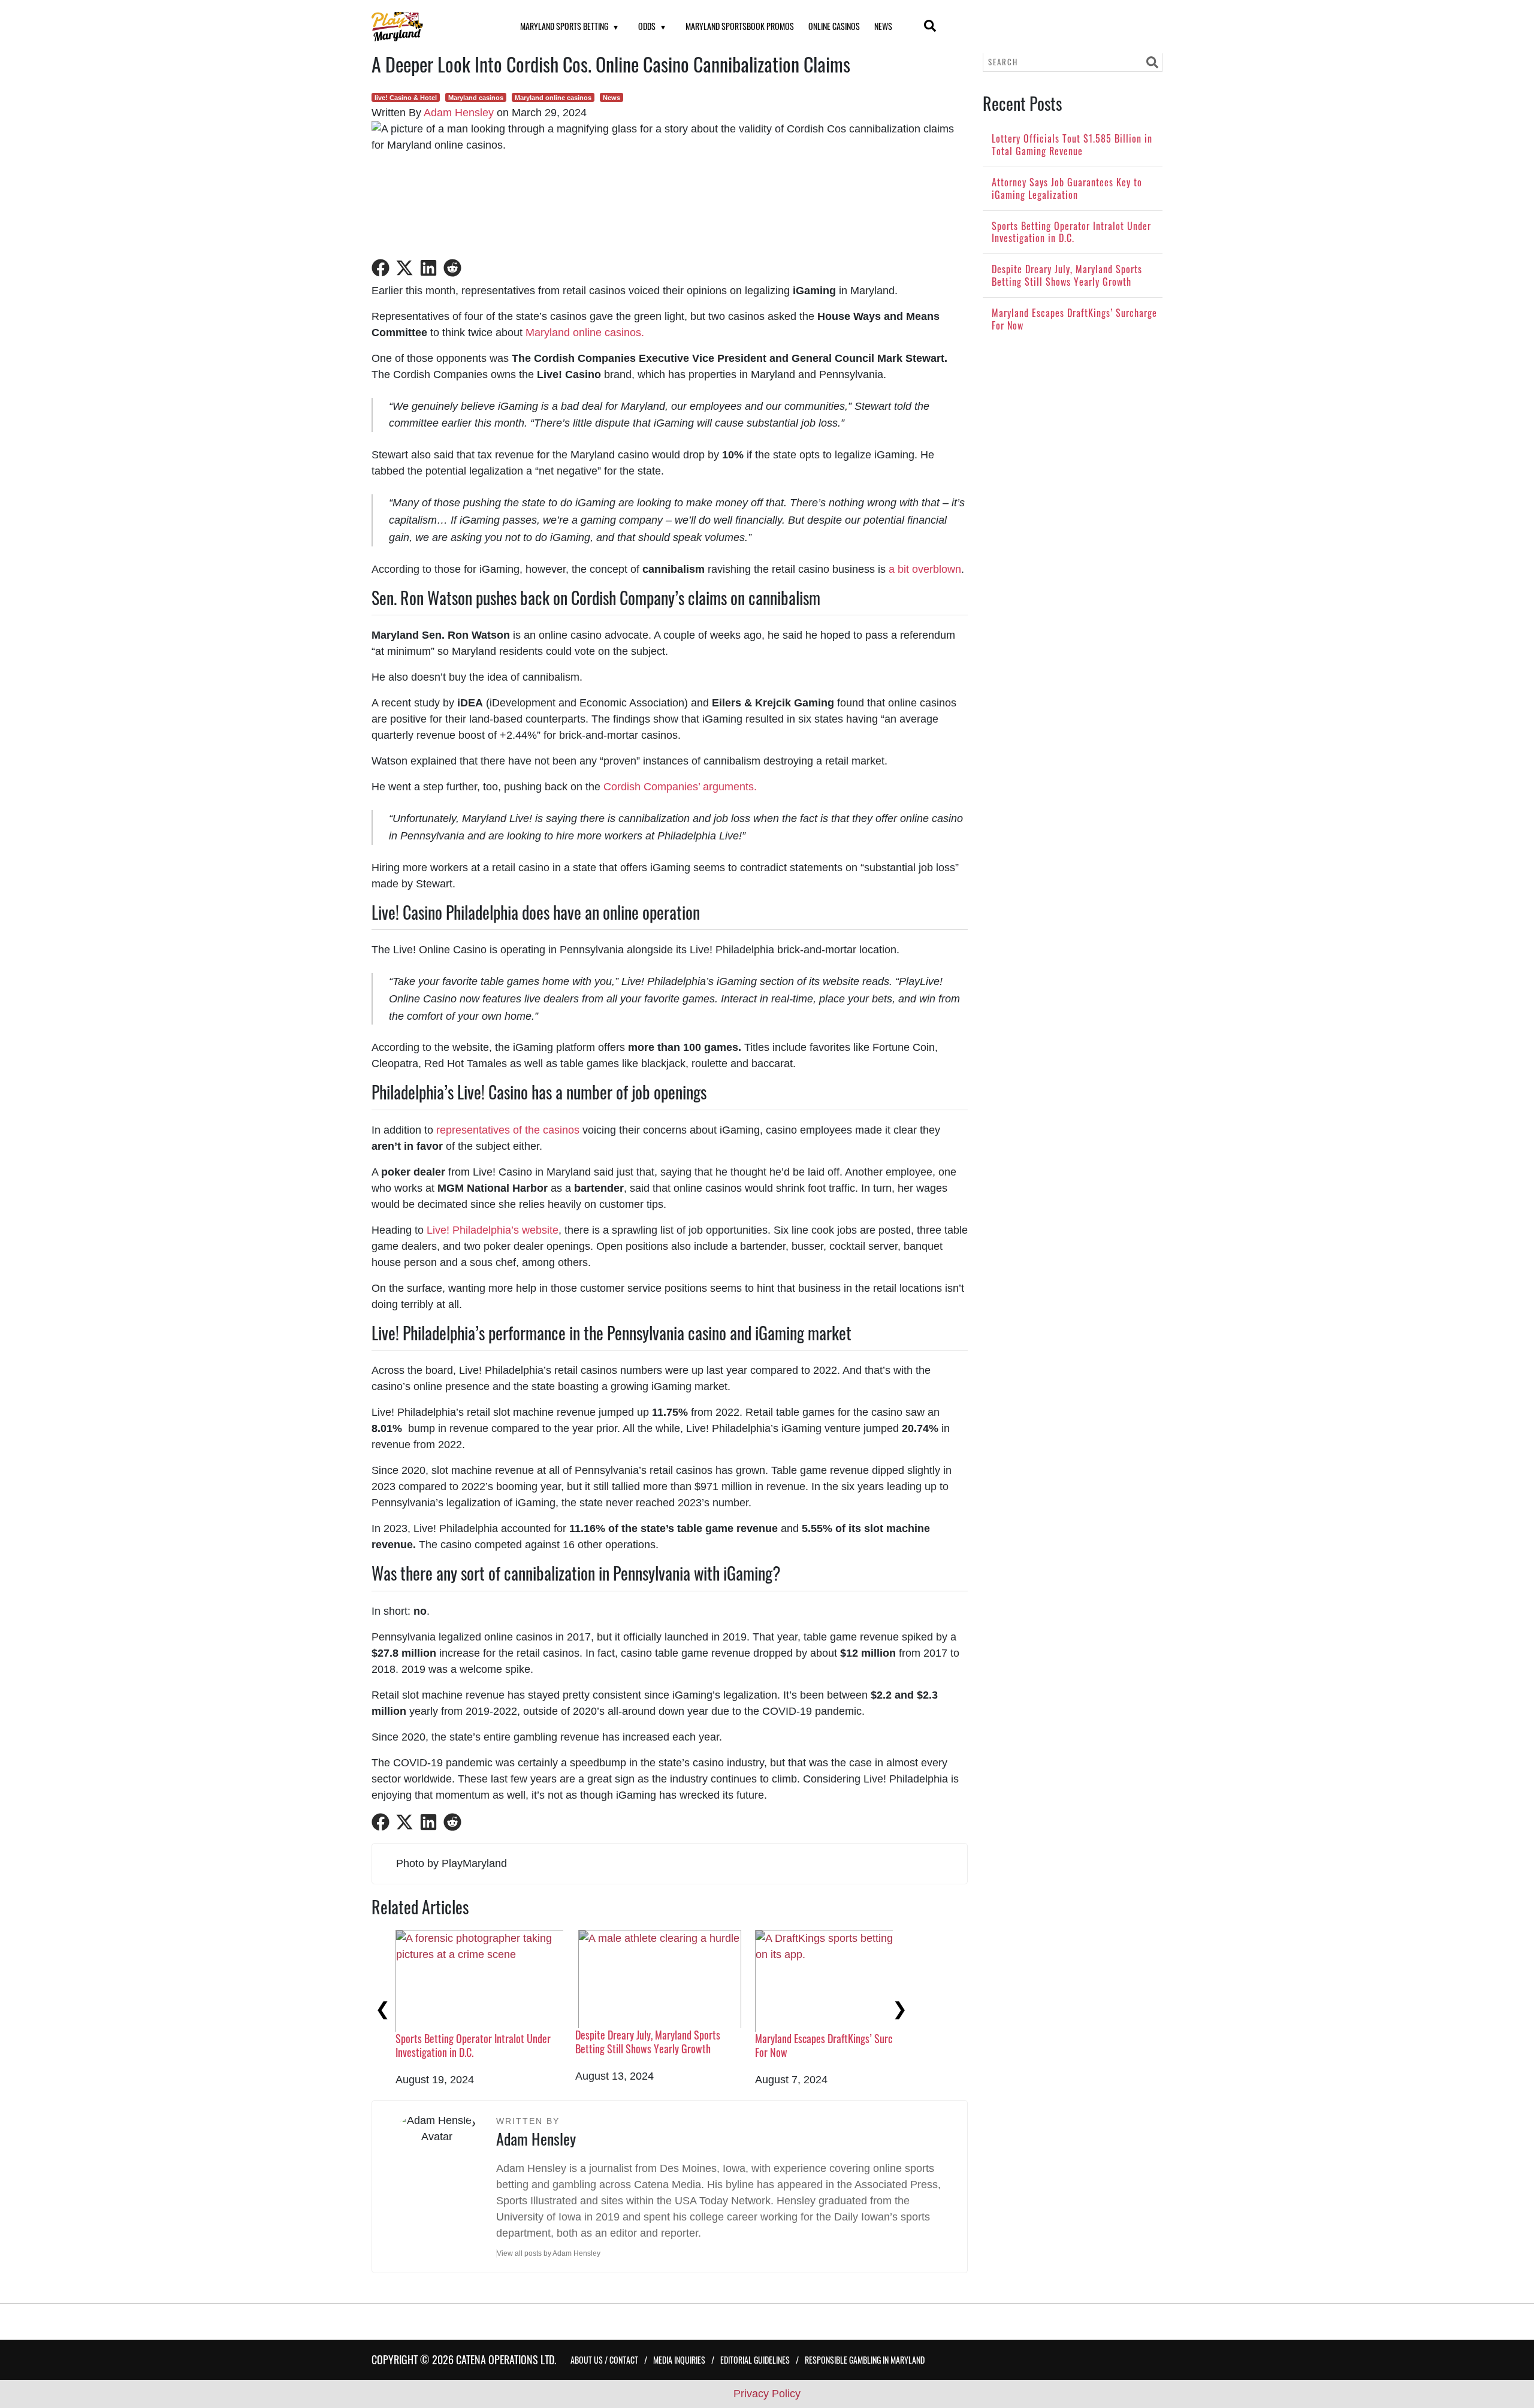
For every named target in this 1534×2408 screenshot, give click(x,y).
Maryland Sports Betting (564, 26)
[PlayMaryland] (431, 27)
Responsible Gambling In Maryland (865, 2360)
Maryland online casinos (553, 98)
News (883, 26)
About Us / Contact (604, 2360)
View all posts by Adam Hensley (549, 2253)
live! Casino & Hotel (406, 98)
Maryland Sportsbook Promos (740, 26)
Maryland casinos (476, 98)
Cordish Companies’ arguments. (680, 787)
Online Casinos (834, 26)
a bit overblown (925, 569)
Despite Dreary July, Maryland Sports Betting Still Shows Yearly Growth (648, 2042)
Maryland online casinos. (585, 333)
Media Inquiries (679, 2360)
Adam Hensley (459, 113)
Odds (647, 26)
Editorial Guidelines (755, 2360)
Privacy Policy (767, 2394)
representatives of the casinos (508, 1130)
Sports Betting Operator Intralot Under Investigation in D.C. (473, 2045)
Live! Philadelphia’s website (493, 1230)
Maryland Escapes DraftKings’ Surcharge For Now (835, 2045)
